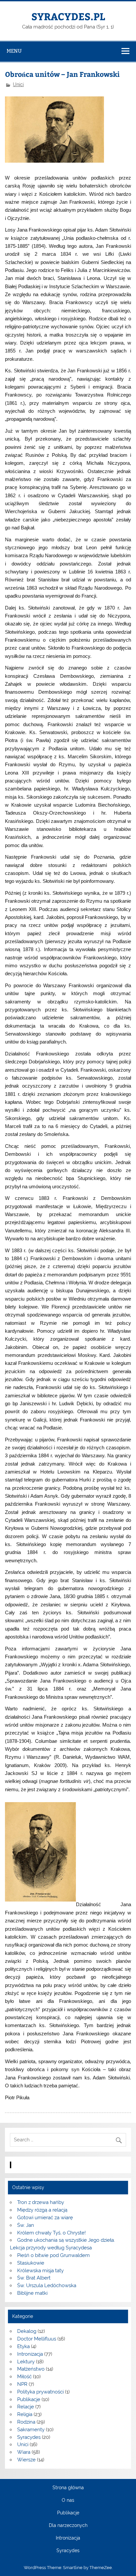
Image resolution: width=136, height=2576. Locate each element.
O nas (68, 2500)
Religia (25, 2414)
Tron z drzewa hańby (41, 2202)
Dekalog (27, 2331)
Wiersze (26, 2460)
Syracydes (29, 2437)
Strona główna (68, 2488)
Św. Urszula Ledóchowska (47, 2285)
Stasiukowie (31, 2263)
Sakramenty (31, 2430)
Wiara (24, 2452)
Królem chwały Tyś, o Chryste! (51, 2233)
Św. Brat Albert (34, 2278)
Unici (18, 84)
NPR (22, 2384)
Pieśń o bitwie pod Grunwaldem (53, 2255)
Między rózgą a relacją (42, 2210)
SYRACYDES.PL (68, 16)
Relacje (26, 2407)
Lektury (26, 2362)
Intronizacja (30, 2354)
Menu (14, 51)
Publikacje (29, 2399)
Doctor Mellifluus (37, 2339)
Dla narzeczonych (68, 2526)
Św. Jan (26, 2225)
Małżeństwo (31, 2369)
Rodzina (26, 2422)
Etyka (23, 2346)
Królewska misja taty (40, 2271)
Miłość (24, 2377)
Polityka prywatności (40, 2392)
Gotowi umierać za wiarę (45, 2218)
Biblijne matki (32, 2293)
